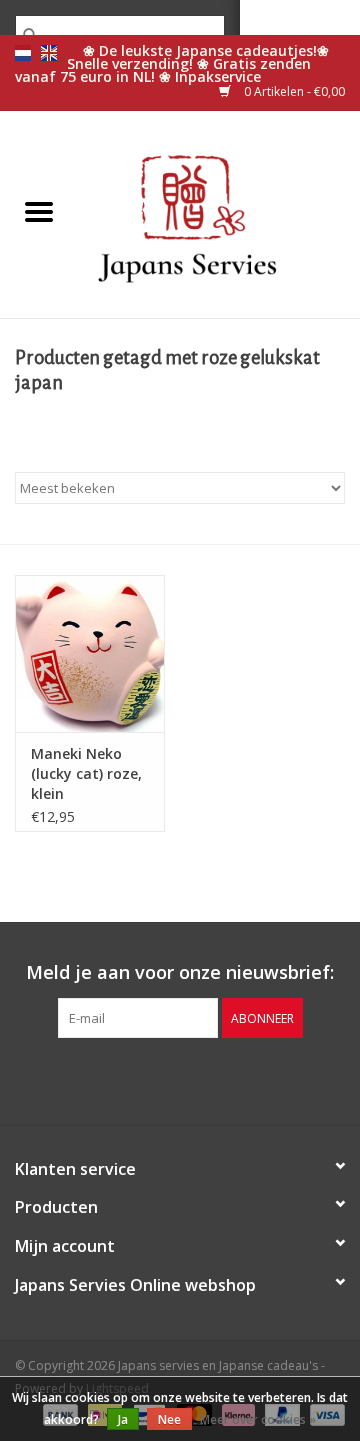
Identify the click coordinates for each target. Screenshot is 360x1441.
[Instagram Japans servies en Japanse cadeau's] (216, 1079)
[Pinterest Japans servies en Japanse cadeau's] (180, 1079)
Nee (169, 1419)
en (49, 53)
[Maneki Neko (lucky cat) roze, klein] (90, 653)
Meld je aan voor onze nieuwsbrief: (180, 972)
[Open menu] (39, 211)
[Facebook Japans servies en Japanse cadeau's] (144, 1079)
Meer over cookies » (258, 1419)
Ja (123, 1419)
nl (23, 53)
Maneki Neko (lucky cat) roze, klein (86, 773)
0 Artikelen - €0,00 (293, 91)
